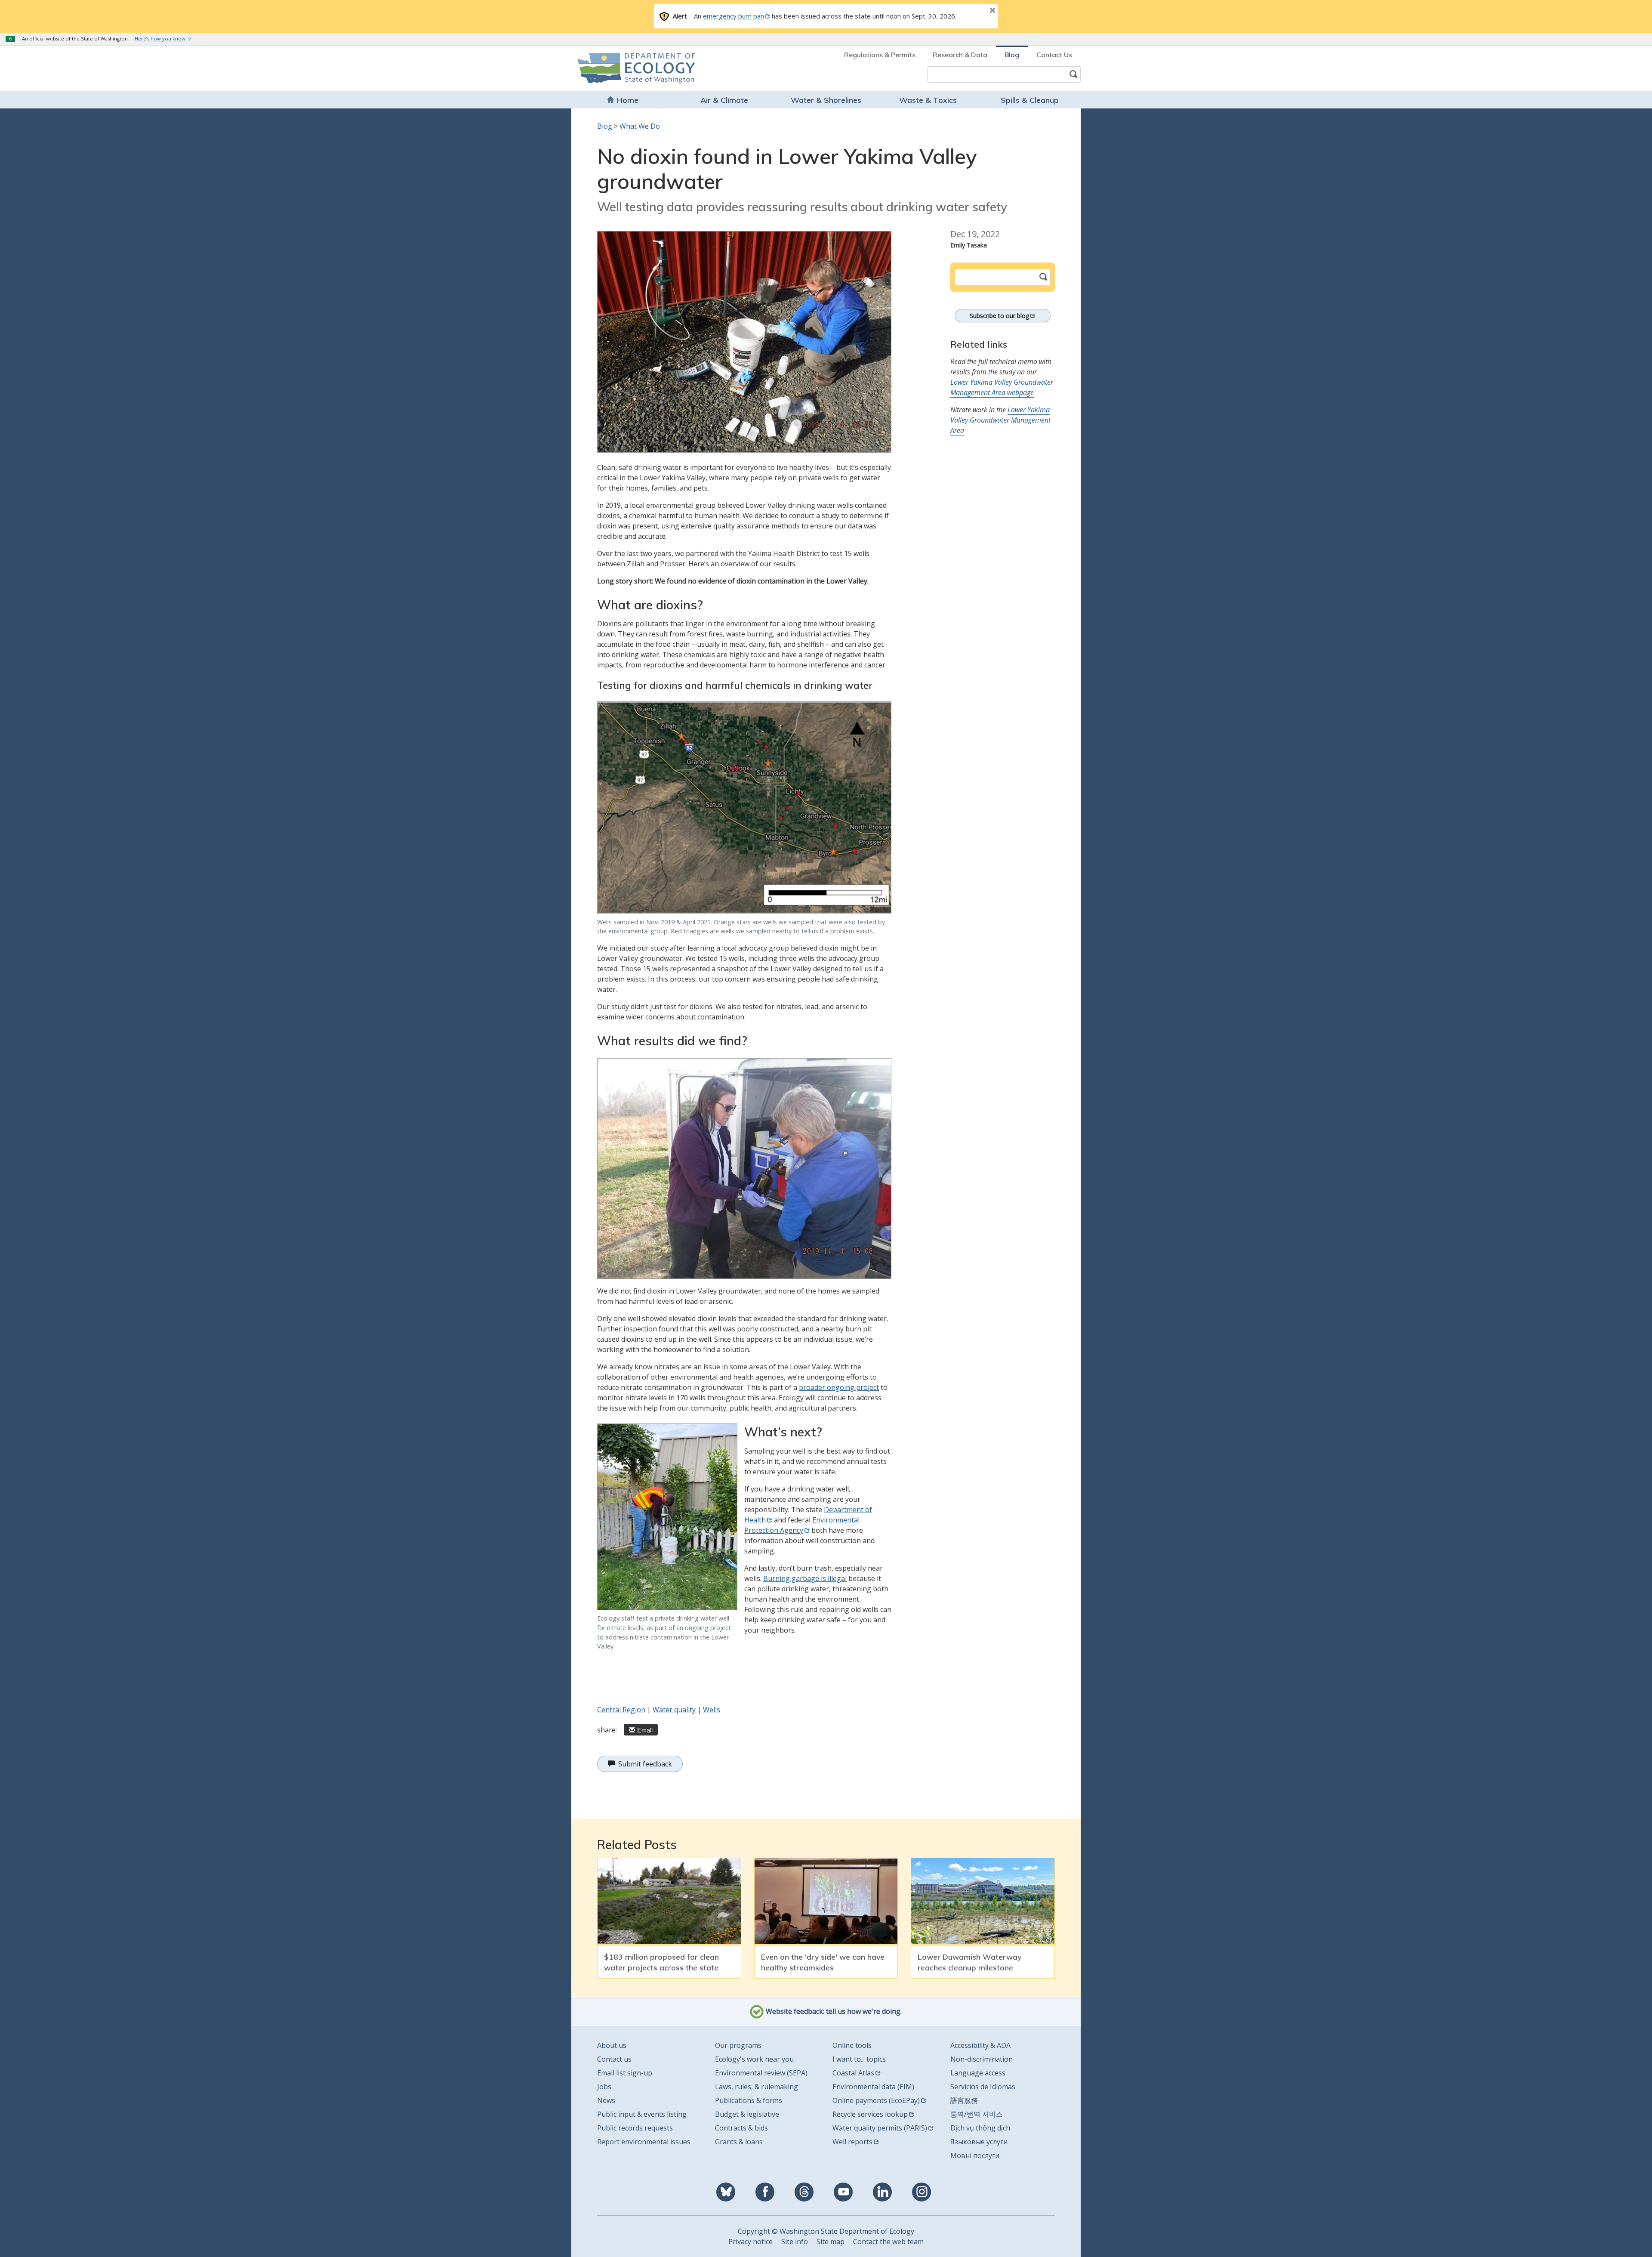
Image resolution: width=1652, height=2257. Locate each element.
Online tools (852, 2045)
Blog (1012, 55)
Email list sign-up (625, 2073)
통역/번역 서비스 (977, 2114)
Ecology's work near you (754, 2059)
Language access (978, 2073)
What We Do (640, 126)
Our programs (738, 2045)
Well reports (852, 2142)
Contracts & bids (741, 2128)
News (606, 2100)
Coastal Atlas (853, 2073)
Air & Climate (724, 100)
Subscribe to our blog (999, 316)
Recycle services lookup (870, 2114)
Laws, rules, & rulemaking (757, 2087)
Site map (831, 2242)
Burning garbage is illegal (805, 1578)
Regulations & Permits (880, 55)
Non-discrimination (982, 2059)
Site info (795, 2242)
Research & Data (960, 55)
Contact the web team (888, 2242)
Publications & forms (749, 2100)
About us (612, 2045)
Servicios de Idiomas (983, 2087)
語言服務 (964, 2100)
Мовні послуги (975, 2155)
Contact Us (1054, 55)
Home (628, 100)
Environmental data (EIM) (873, 2087)
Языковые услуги (979, 2142)
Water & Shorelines (826, 100)
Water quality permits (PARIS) (880, 2128)
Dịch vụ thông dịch (980, 2128)
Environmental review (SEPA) (761, 2073)
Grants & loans (739, 2142)
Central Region (621, 1710)
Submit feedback (645, 1764)
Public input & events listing (642, 2114)
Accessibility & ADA (980, 2045)
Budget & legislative (747, 2114)
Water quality (674, 1710)
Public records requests (635, 2128)
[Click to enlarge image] (744, 342)
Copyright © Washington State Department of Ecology (826, 2231)
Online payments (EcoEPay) (876, 2100)
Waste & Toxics (928, 100)
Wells (712, 1710)
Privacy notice (750, 2242)
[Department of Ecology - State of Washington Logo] (627, 68)
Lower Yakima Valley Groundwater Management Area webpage (1002, 387)
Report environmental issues (644, 2142)
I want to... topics (859, 2059)
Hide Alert (973, 11)
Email (645, 1730)
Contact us (614, 2059)
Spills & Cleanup (1030, 100)
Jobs (604, 2087)
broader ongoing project (839, 1387)
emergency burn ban (734, 16)
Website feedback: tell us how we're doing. (833, 2011)
